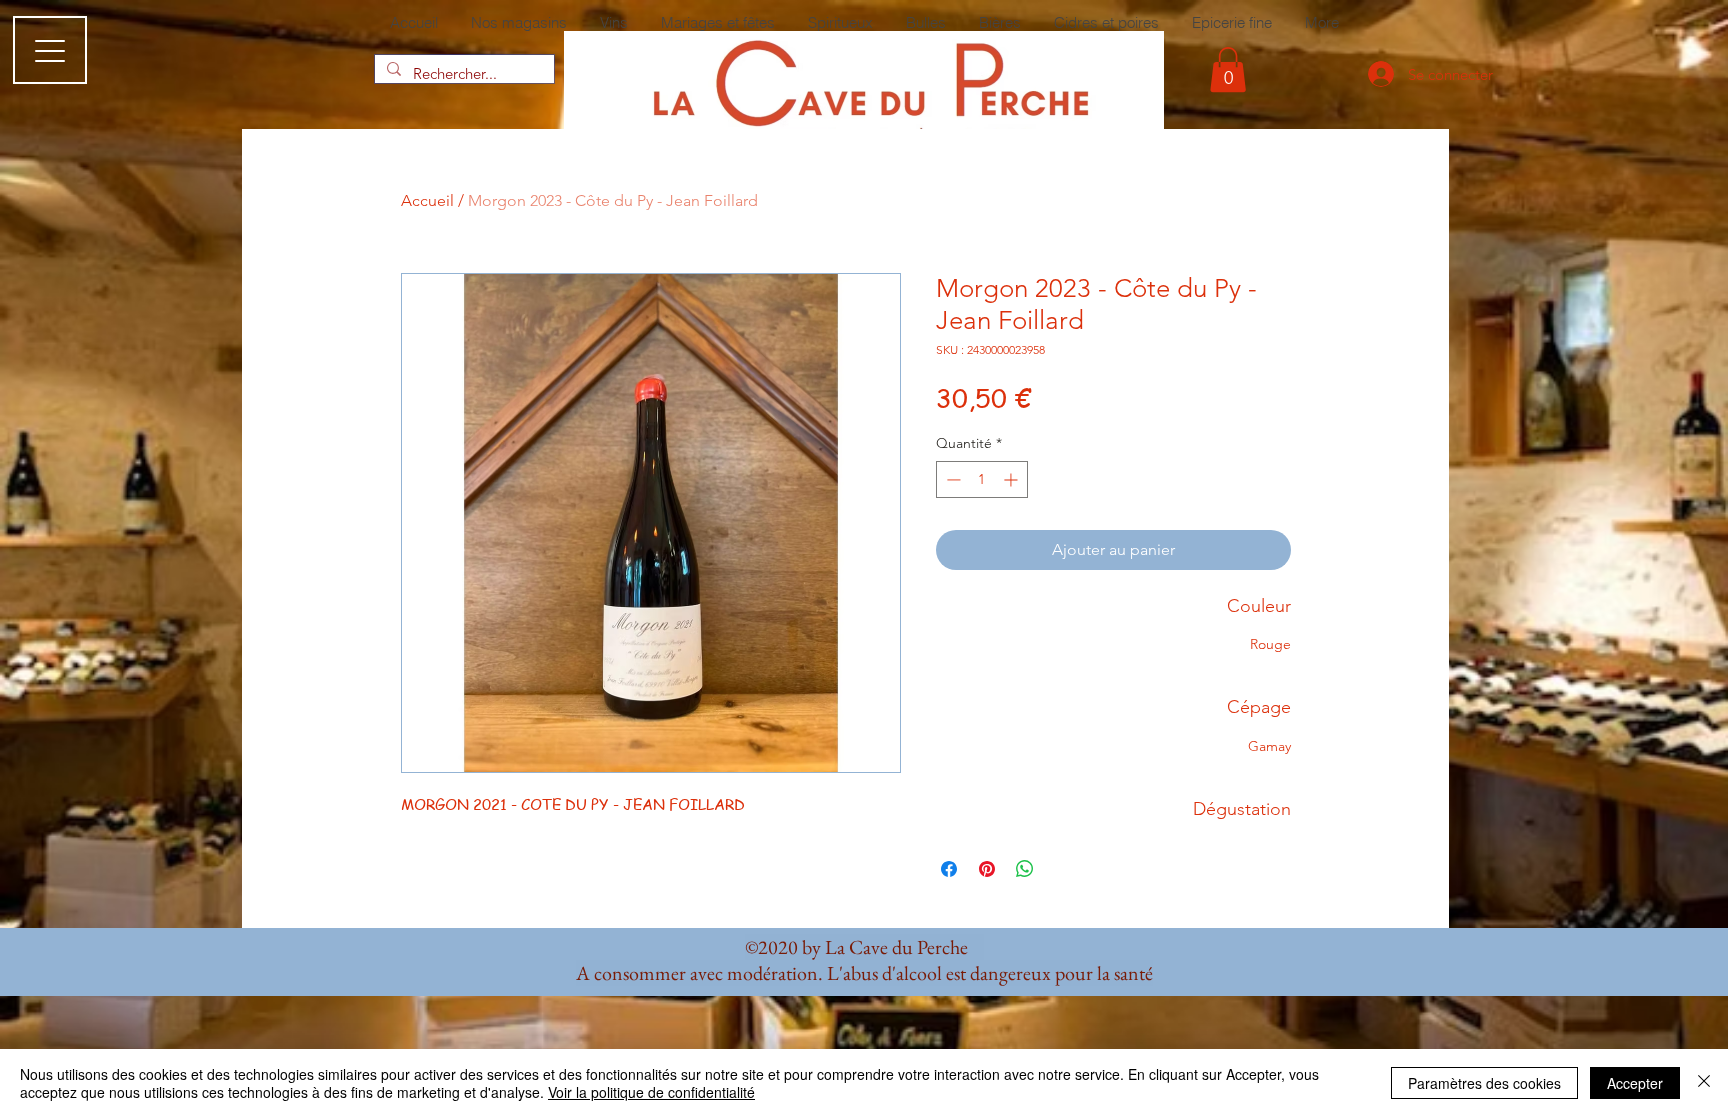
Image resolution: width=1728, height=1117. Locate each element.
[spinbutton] (982, 479)
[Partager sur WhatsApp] (1025, 869)
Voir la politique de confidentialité (651, 1092)
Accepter (1635, 1083)
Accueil (427, 200)
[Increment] (1012, 479)
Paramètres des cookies (1484, 1083)
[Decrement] (951, 479)
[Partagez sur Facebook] (949, 869)
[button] (1228, 69)
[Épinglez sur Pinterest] (987, 869)
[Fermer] (1704, 1083)
